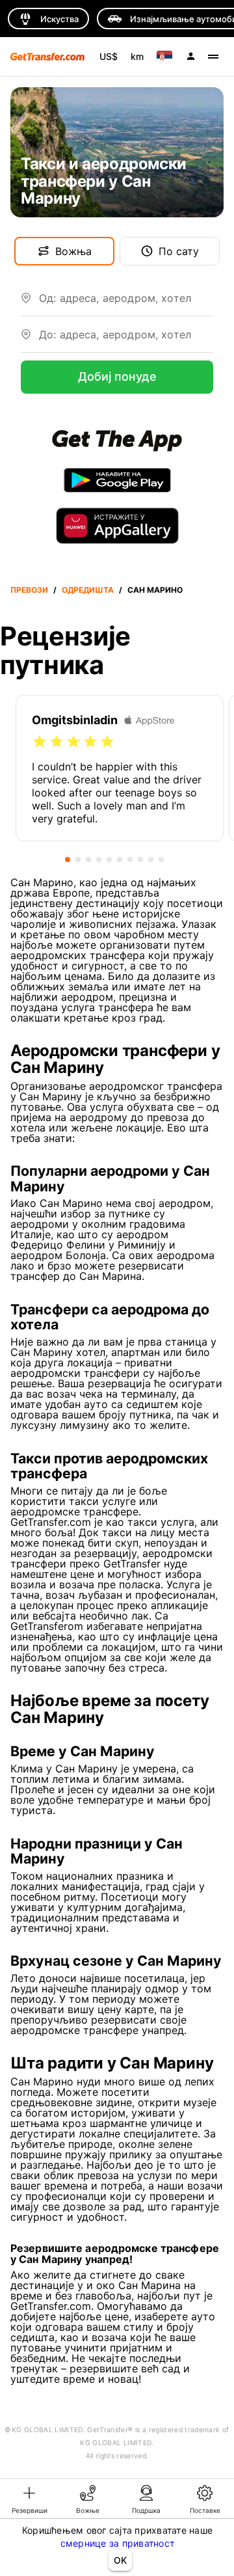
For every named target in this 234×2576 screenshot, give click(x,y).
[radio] (40, 742)
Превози (29, 590)
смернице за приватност (118, 2543)
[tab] (29, 2499)
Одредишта (88, 590)
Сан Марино (155, 590)
